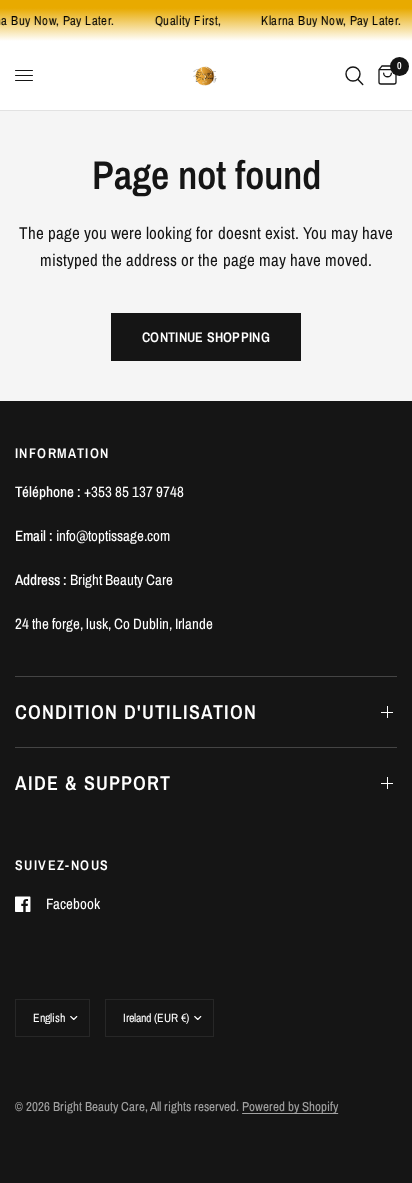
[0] (384, 75)
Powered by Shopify (290, 1106)
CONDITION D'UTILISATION (136, 711)
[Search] (354, 75)
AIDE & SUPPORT (93, 782)
